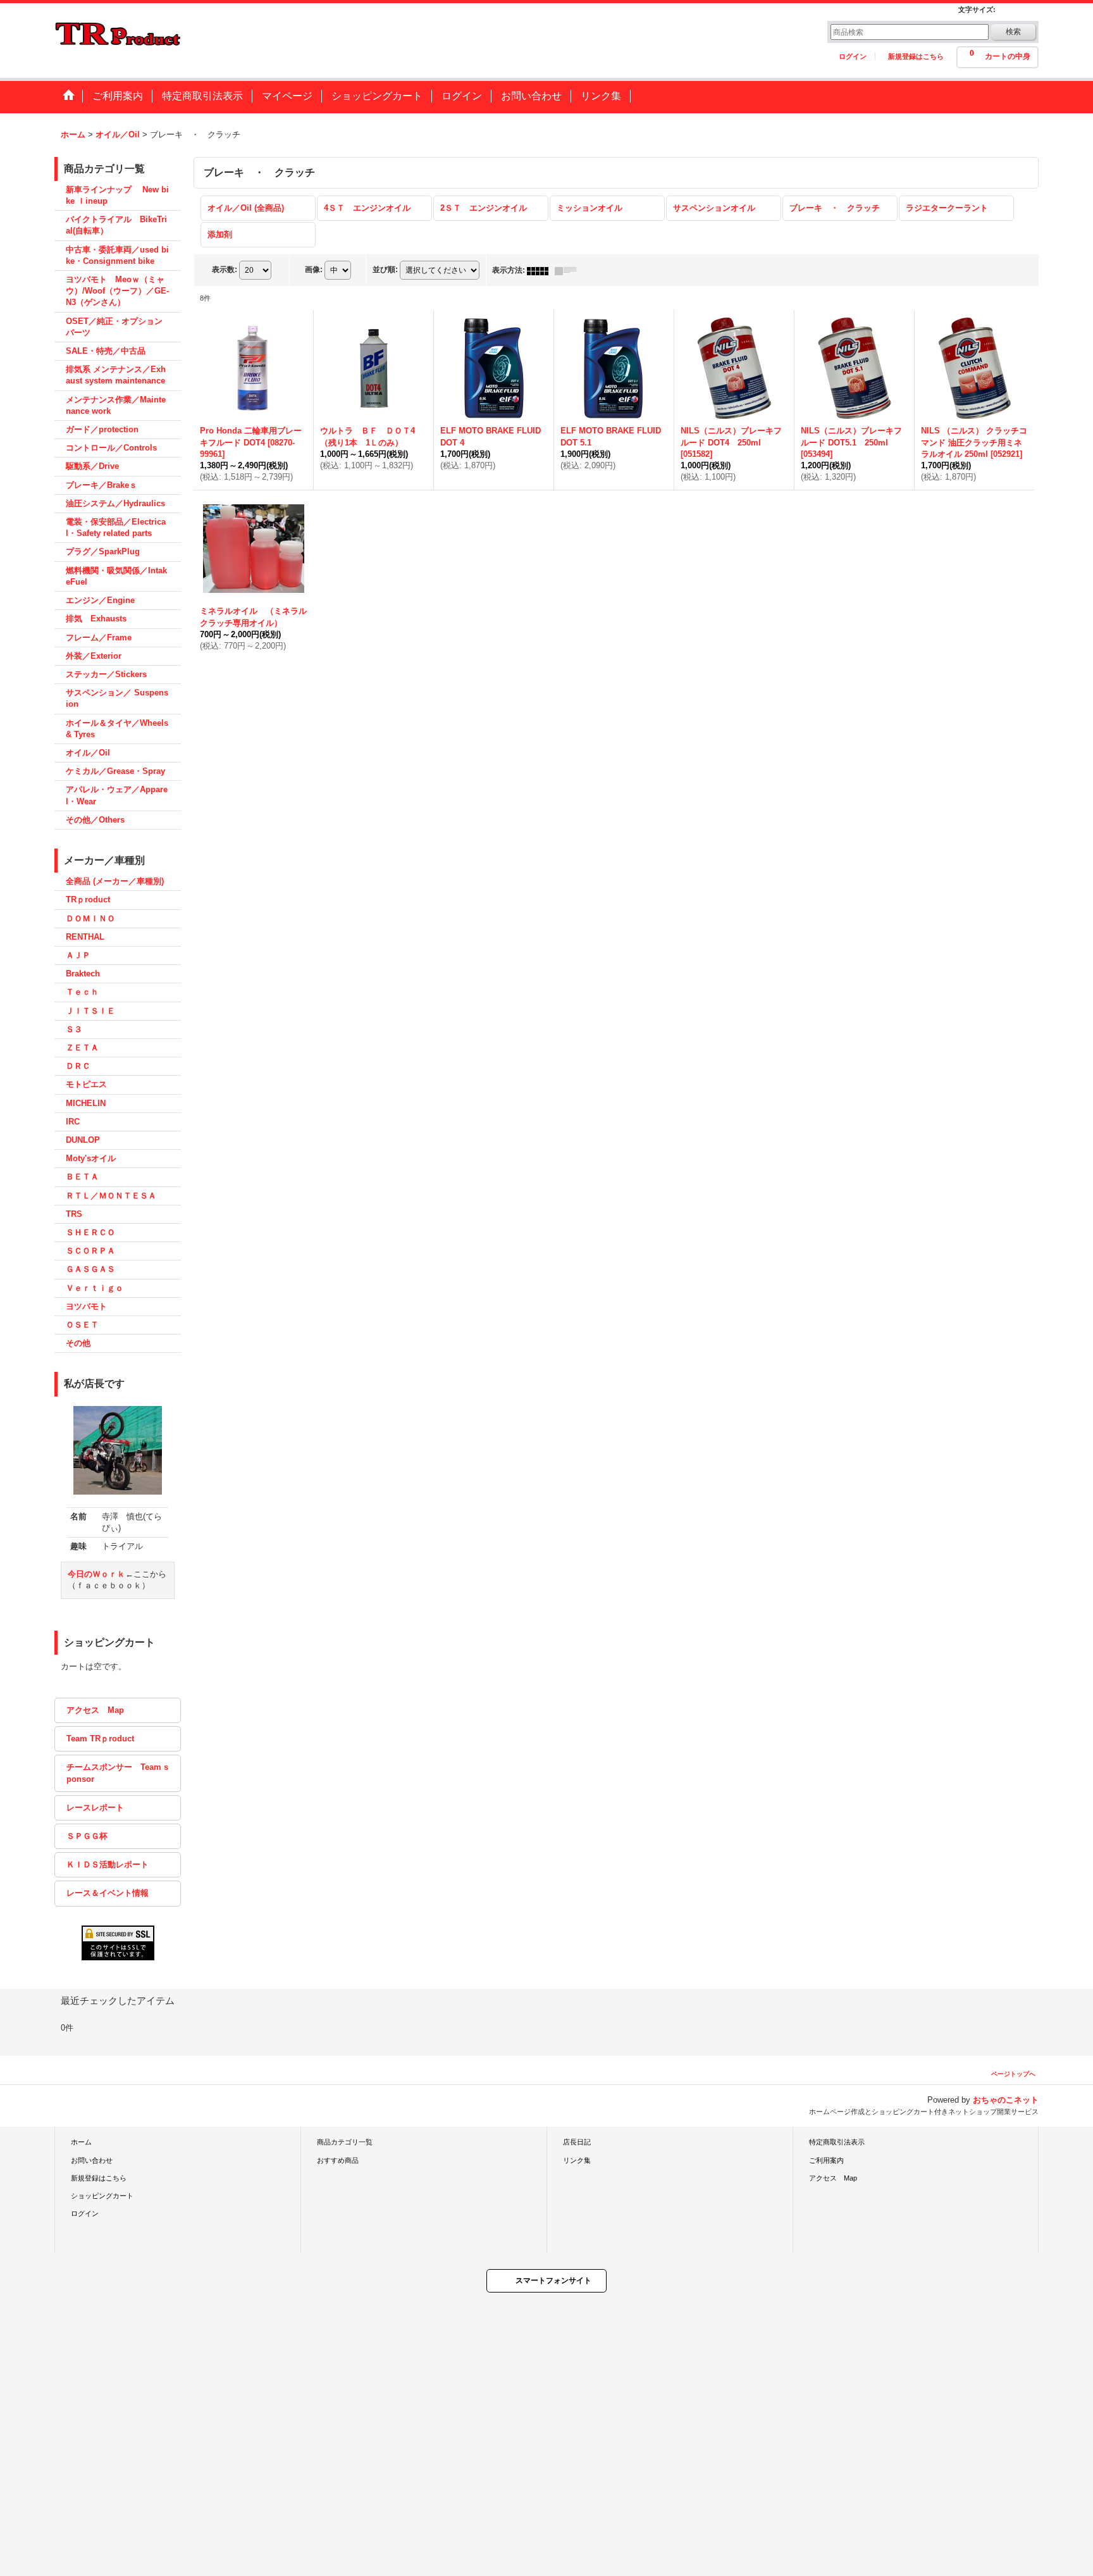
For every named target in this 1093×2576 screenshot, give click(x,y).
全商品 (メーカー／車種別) (115, 881)
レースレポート (95, 1808)
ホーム (81, 2142)
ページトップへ (1013, 2074)
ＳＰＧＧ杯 (87, 1836)
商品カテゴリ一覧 (345, 2142)
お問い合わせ (92, 2160)
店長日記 (577, 2142)
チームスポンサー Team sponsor (117, 1773)
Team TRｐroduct (100, 1739)
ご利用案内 (826, 2160)
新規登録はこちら (916, 56)
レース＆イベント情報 (108, 1893)
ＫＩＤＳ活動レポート (108, 1864)
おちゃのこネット (1006, 2100)
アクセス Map (95, 1710)
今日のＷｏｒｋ (96, 1574)
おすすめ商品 (338, 2160)
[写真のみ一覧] (541, 270)
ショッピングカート (102, 2196)
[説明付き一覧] (569, 270)
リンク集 (577, 2160)
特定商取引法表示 (837, 2142)
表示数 (225, 270)
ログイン (853, 56)
